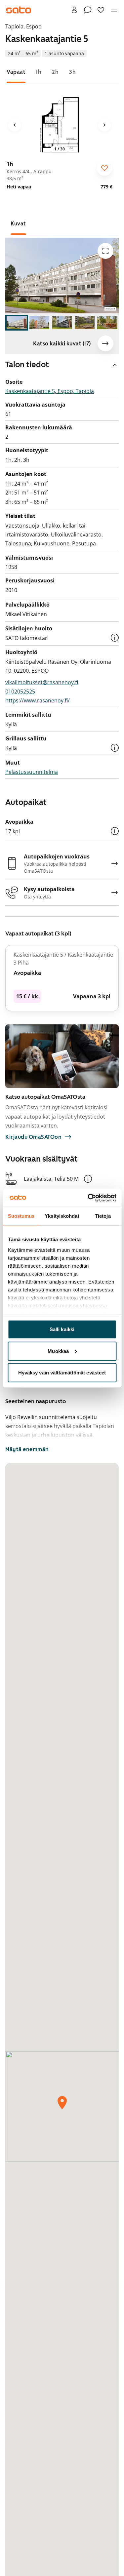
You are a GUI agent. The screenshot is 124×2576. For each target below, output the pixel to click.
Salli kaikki (62, 1329)
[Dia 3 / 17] (62, 323)
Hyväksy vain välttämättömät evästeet (62, 1373)
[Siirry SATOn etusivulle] (19, 10)
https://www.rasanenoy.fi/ (38, 700)
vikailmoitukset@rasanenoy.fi (42, 682)
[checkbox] (104, 168)
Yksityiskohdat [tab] (62, 1216)
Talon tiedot (27, 365)
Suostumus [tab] (21, 1216)
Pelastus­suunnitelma (32, 772)
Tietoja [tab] (103, 1216)
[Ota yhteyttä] (88, 10)
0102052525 (20, 692)
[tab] (16, 72)
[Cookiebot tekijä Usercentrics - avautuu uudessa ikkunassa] (88, 1198)
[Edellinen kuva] (15, 125)
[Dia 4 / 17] (85, 323)
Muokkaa (58, 1351)
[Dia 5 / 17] (107, 323)
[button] (115, 638)
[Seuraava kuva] (104, 125)
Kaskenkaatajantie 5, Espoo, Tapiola (50, 391)
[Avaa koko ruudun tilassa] (105, 251)
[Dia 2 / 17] (40, 323)
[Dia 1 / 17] (17, 323)
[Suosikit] (101, 10)
